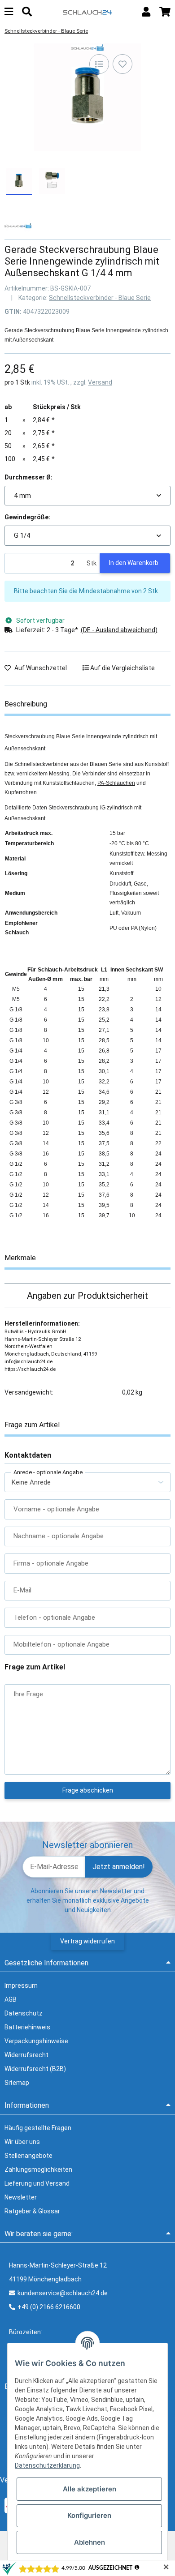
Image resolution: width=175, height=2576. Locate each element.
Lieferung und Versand (37, 2183)
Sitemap (17, 2083)
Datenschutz (24, 2013)
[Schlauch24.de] (87, 12)
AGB (11, 1999)
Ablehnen (90, 2542)
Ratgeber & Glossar (32, 2211)
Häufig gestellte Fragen (38, 2128)
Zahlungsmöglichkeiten (38, 2169)
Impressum (21, 1985)
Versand (100, 382)
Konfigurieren (89, 2515)
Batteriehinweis (27, 2027)
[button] (146, 12)
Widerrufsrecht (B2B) (35, 2069)
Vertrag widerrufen (87, 1941)
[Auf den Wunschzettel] (122, 64)
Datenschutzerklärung (47, 2465)
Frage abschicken (88, 1790)
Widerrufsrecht (26, 2055)
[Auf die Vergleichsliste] (99, 64)
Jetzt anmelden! (119, 1867)
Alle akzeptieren (90, 2489)
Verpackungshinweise (36, 2041)
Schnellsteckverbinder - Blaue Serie (100, 298)
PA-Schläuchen (116, 783)
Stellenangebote (28, 2156)
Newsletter (21, 2197)
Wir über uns (22, 2142)
